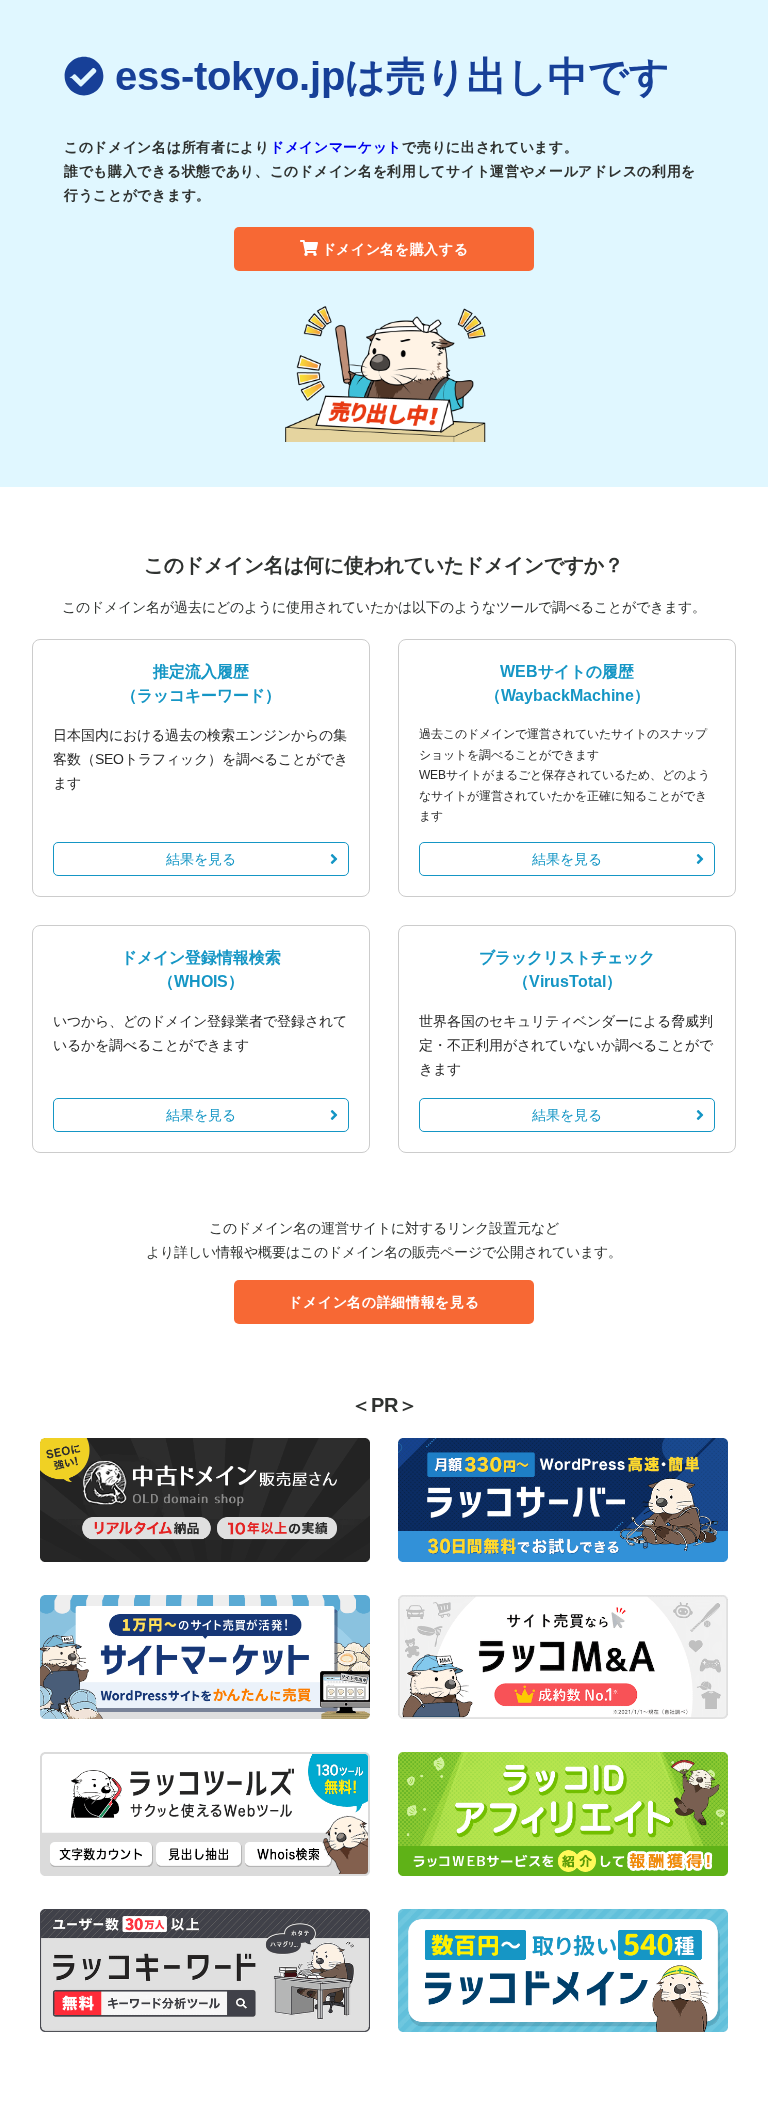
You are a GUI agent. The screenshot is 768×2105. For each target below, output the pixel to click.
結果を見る (201, 859)
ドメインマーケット (336, 147)
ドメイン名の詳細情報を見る (383, 1302)
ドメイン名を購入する (395, 249)
